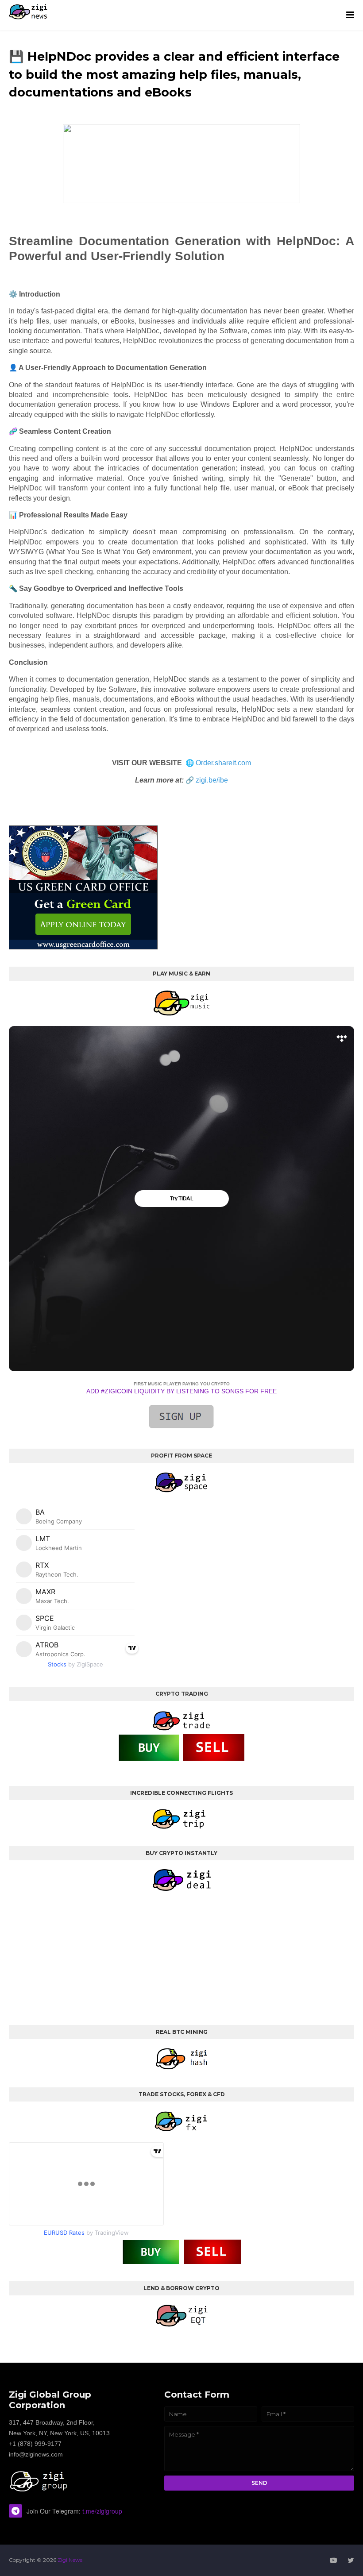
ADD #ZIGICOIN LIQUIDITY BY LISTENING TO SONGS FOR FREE (181, 1391)
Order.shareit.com (223, 763)
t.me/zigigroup (102, 2511)
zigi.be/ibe (212, 780)
